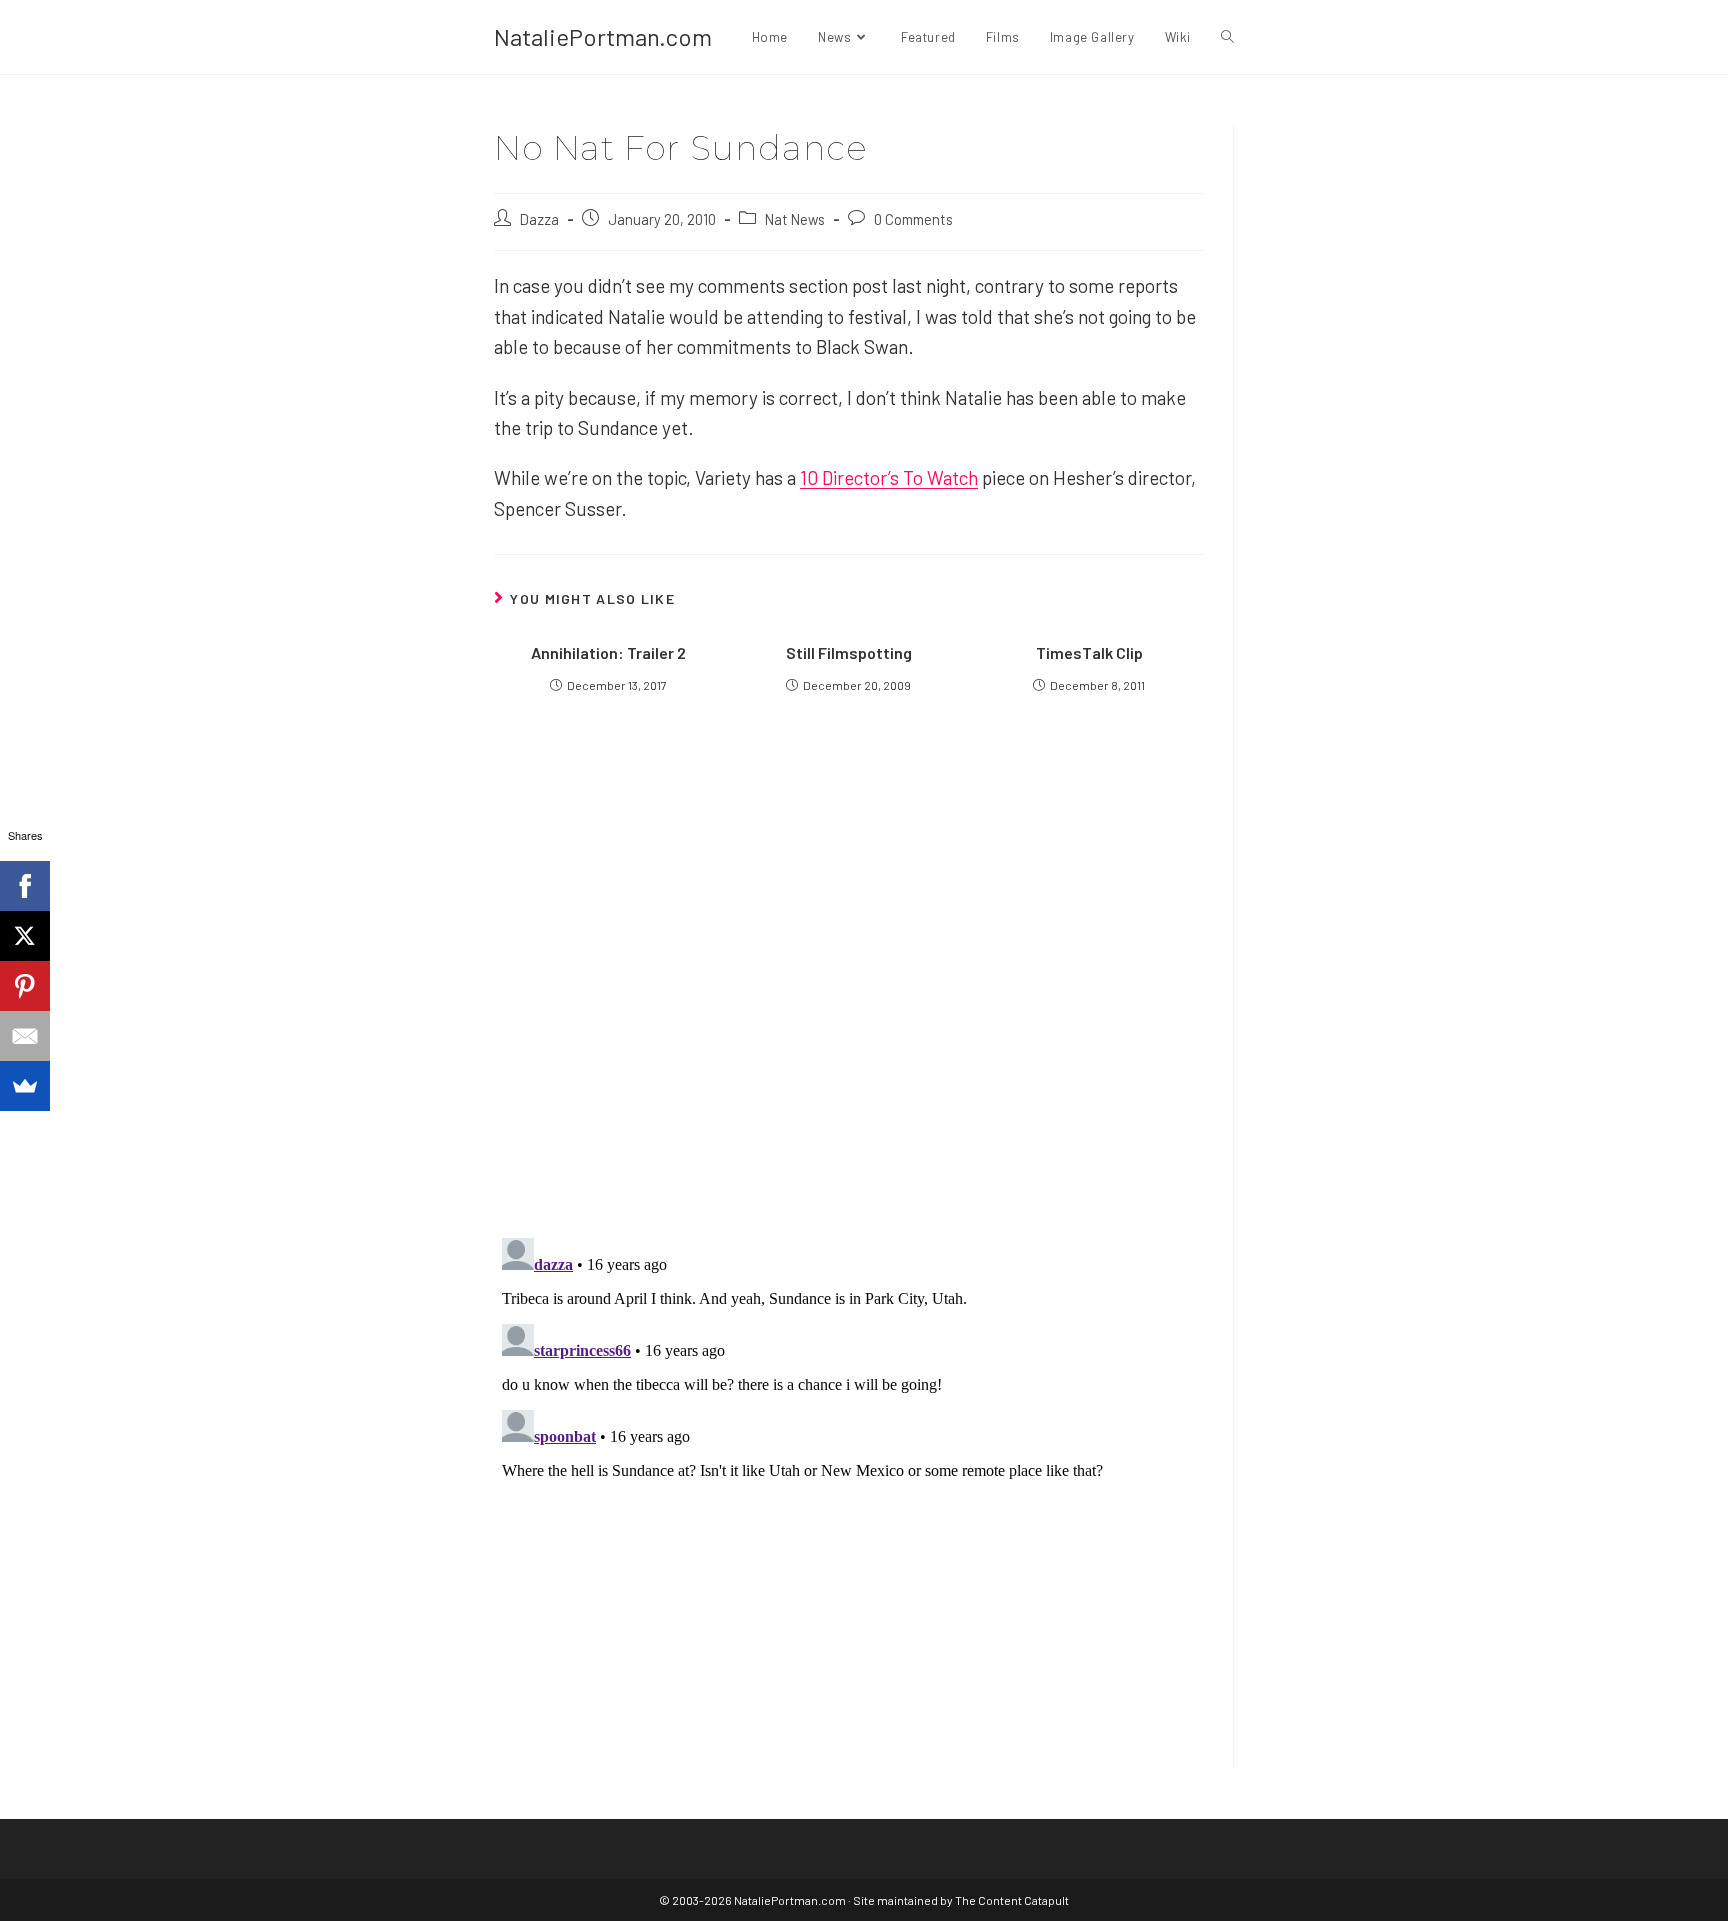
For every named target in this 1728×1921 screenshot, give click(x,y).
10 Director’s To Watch (889, 477)
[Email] (25, 1036)
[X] (25, 936)
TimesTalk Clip (1089, 652)
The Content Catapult (1012, 1900)
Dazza (539, 219)
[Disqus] (848, 1480)
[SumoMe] (25, 1086)
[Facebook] (25, 886)
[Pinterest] (25, 986)
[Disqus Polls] (849, 980)
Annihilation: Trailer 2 (608, 652)
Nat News (795, 219)
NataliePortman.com (603, 36)
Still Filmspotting (849, 652)
